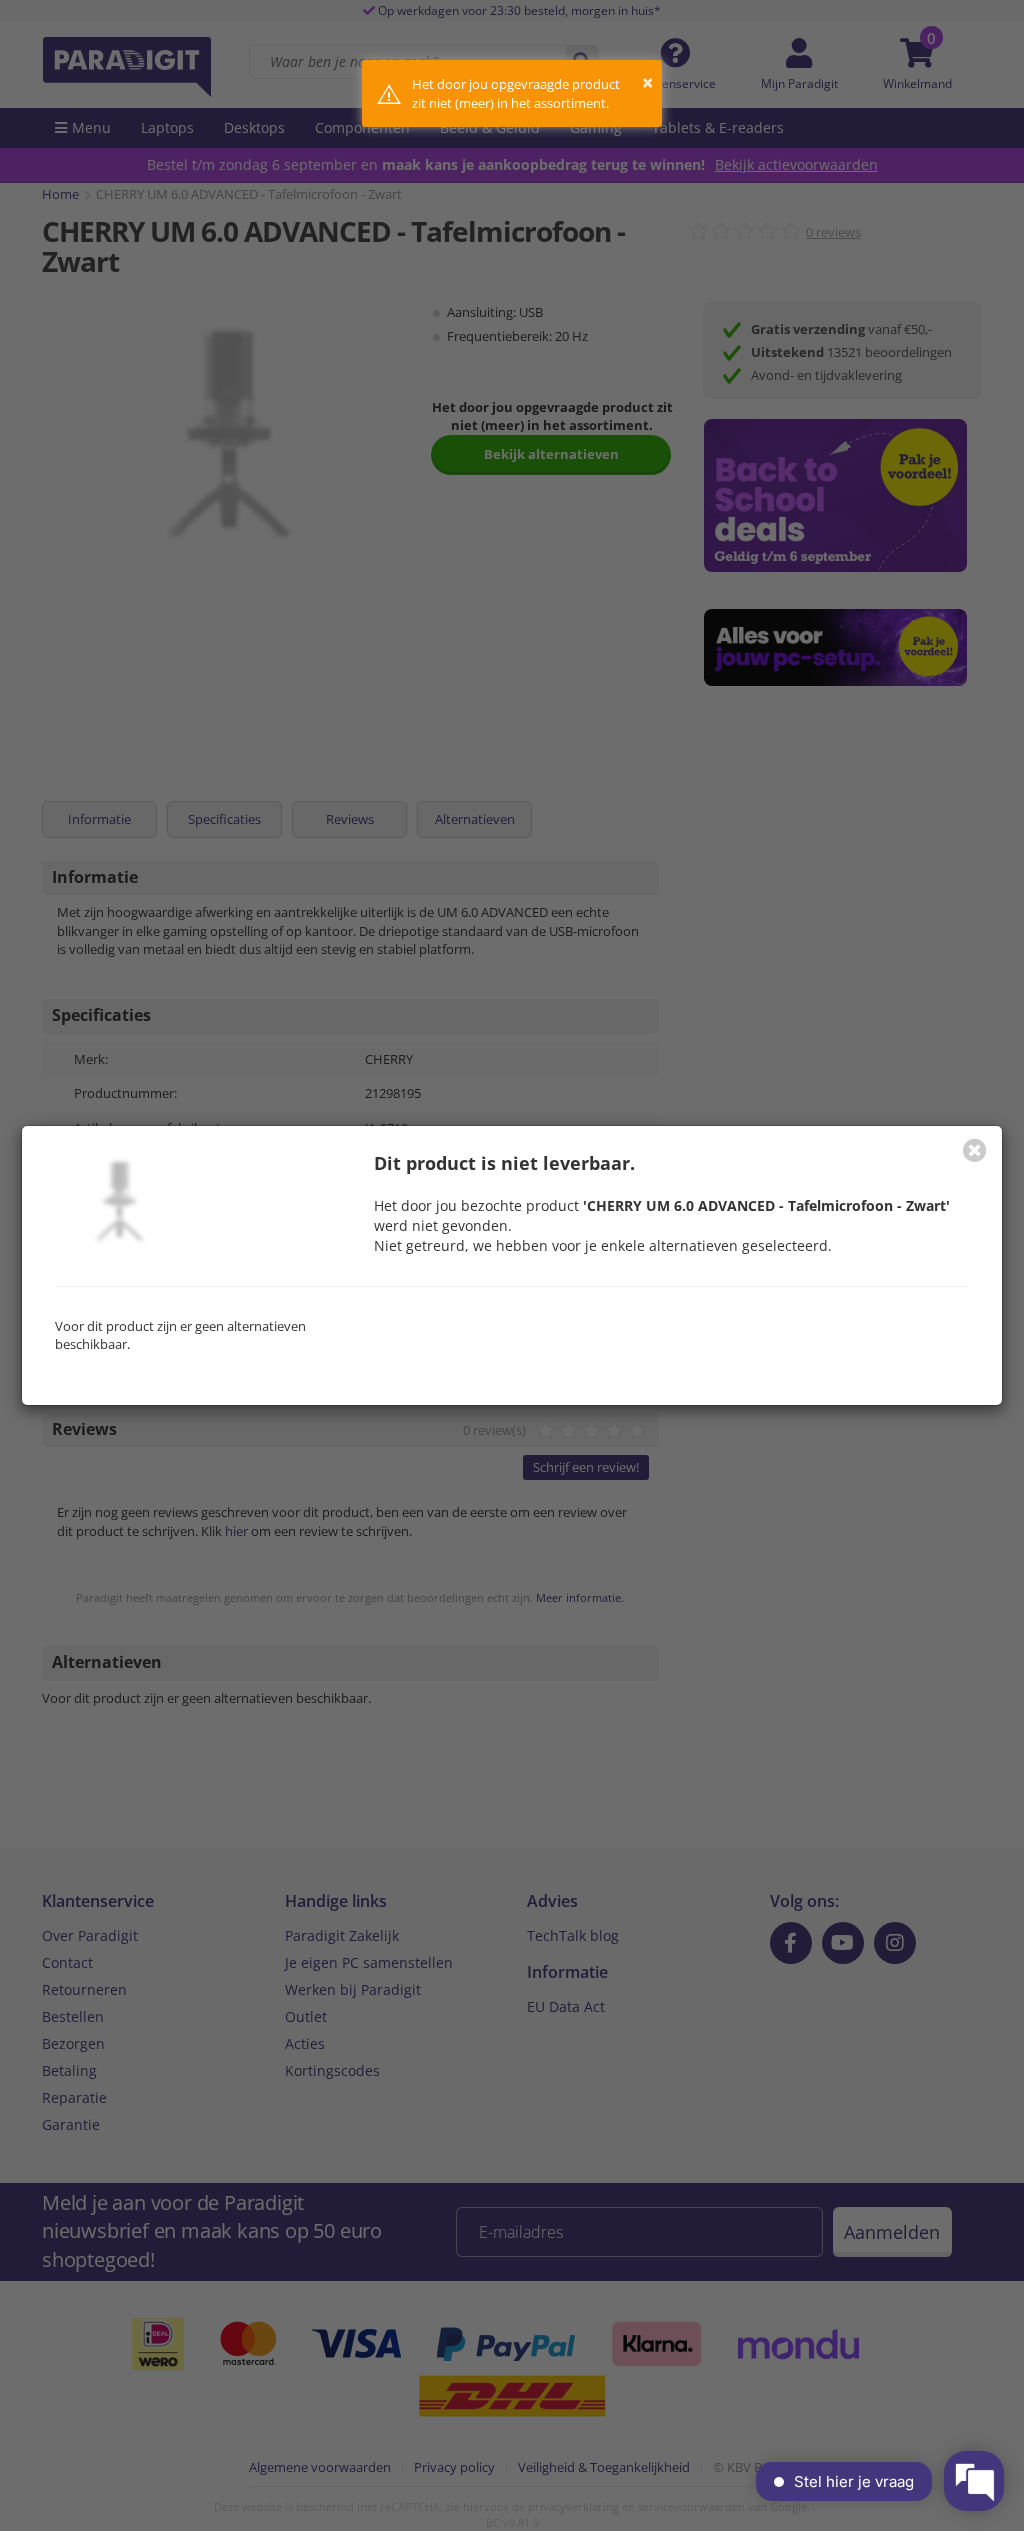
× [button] (647, 82)
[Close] (975, 1150)
